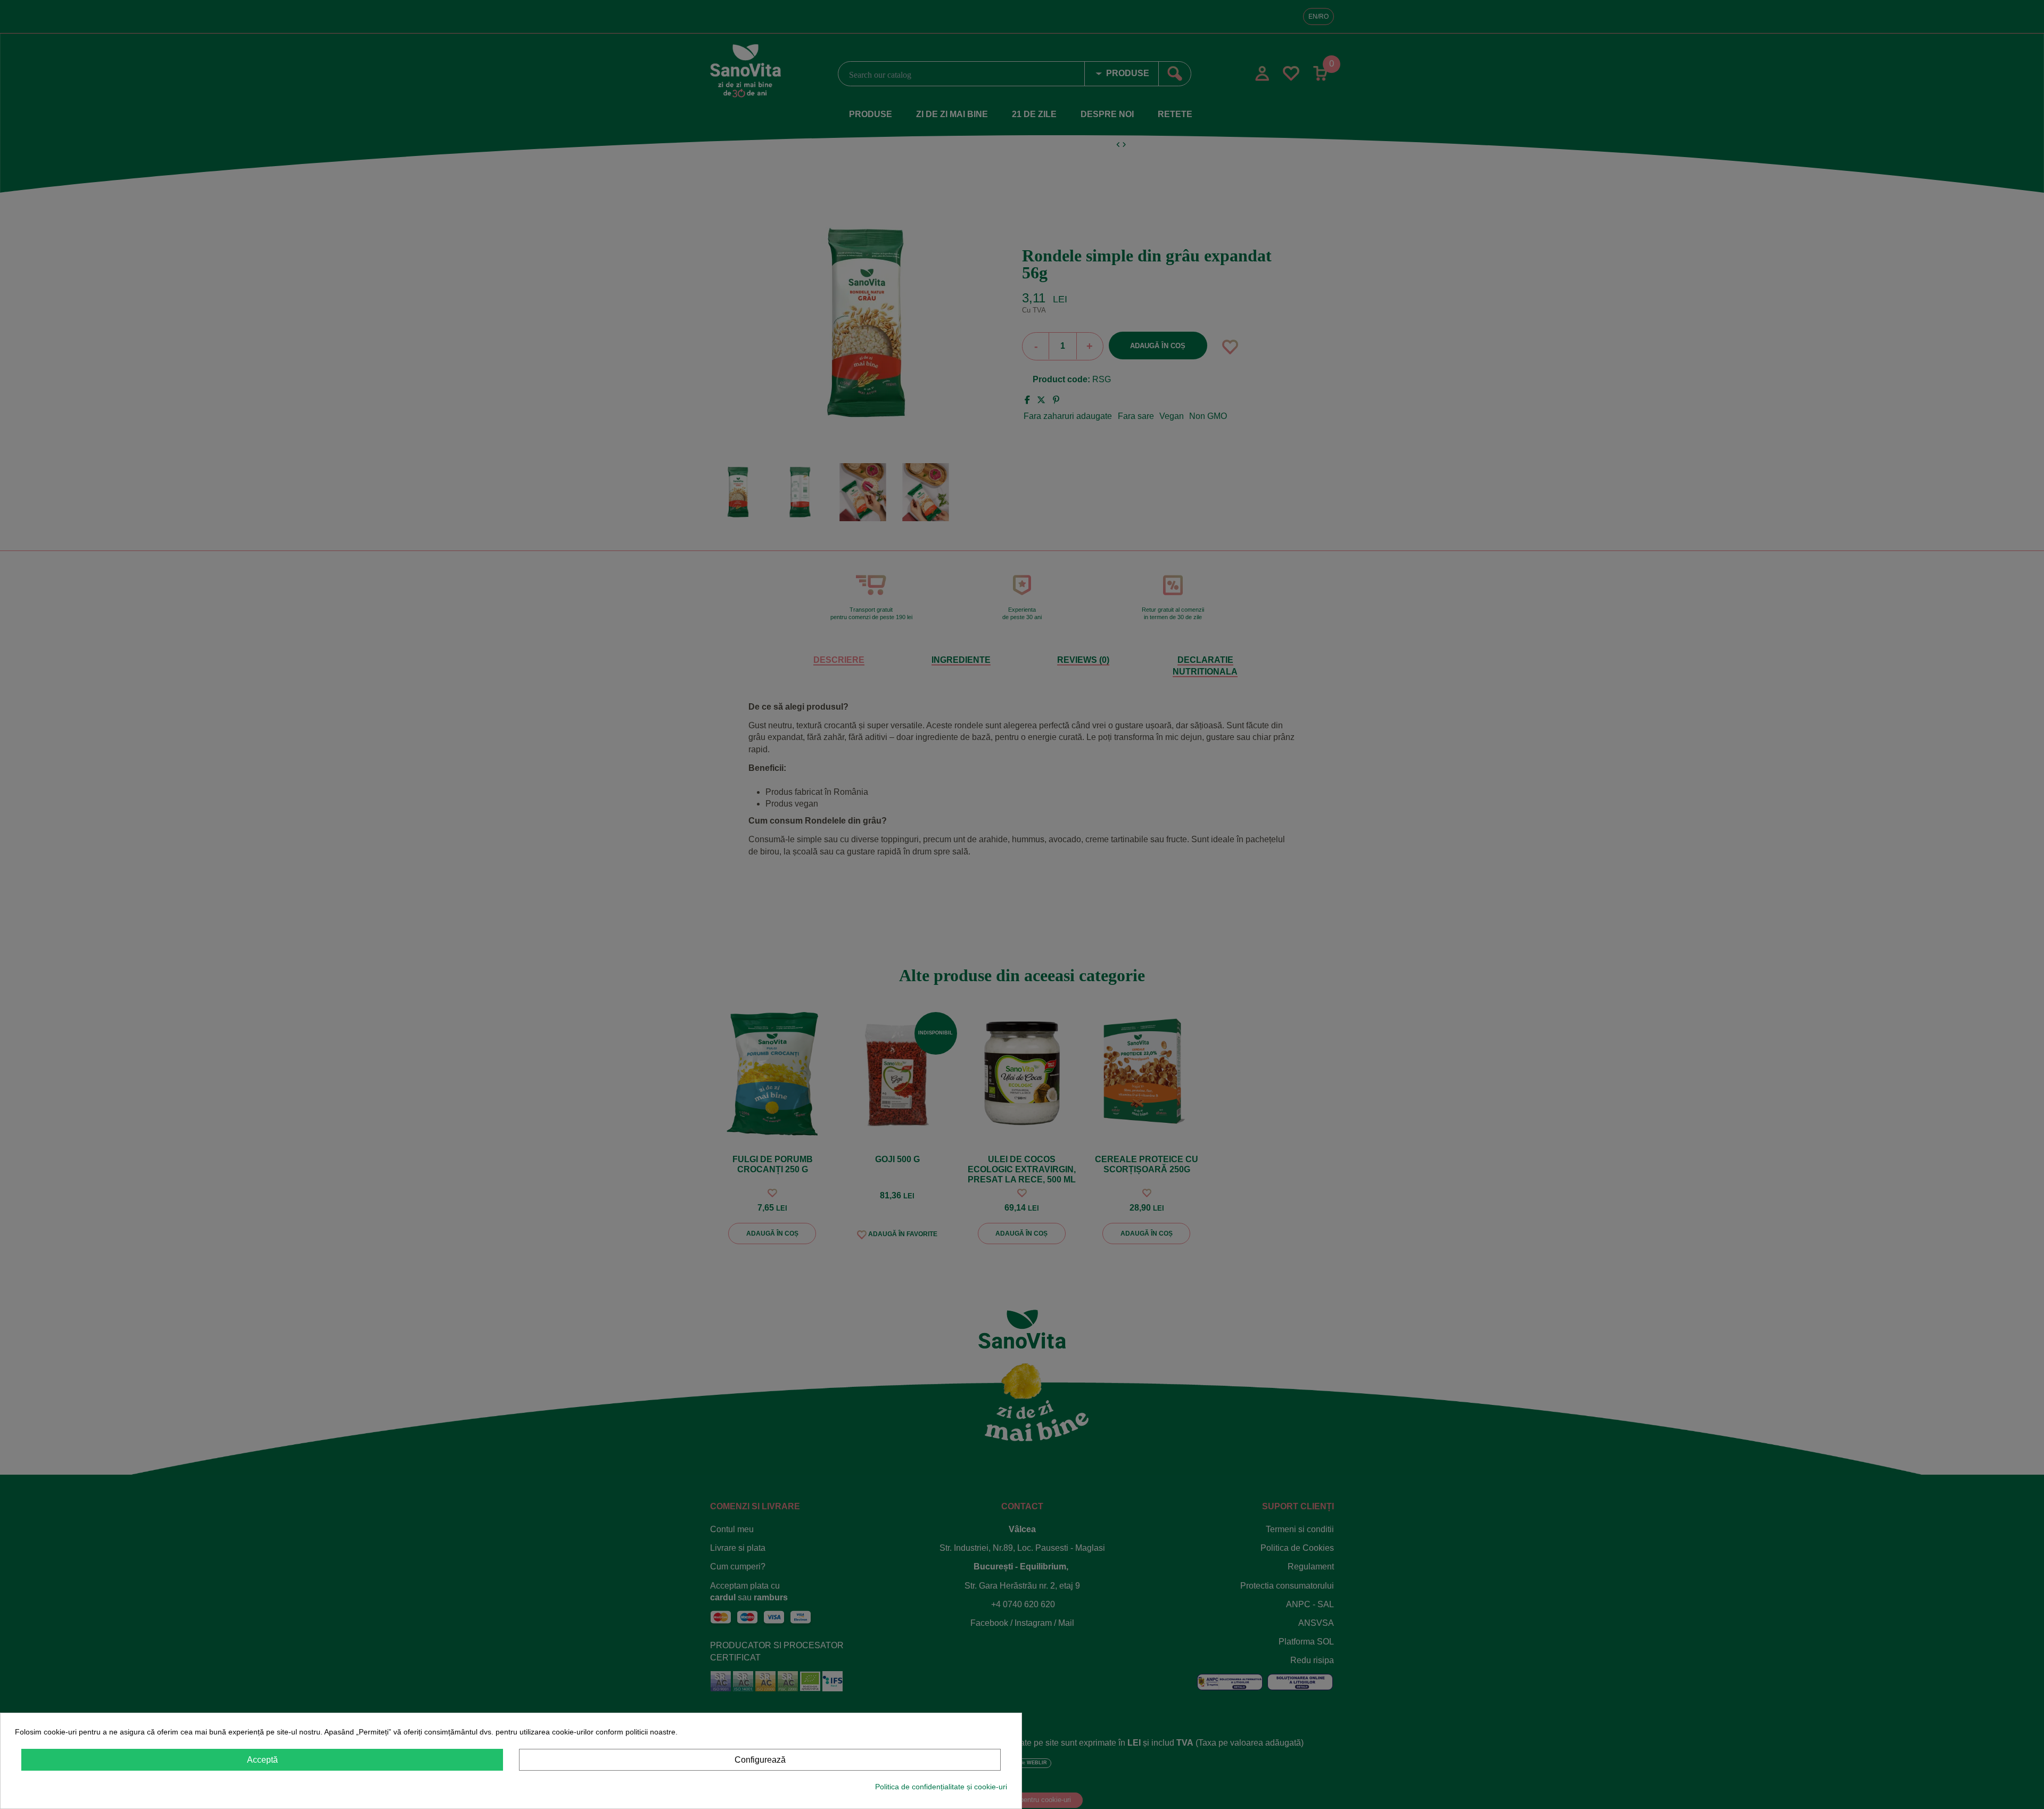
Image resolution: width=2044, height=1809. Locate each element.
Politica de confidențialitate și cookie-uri (941, 1787)
